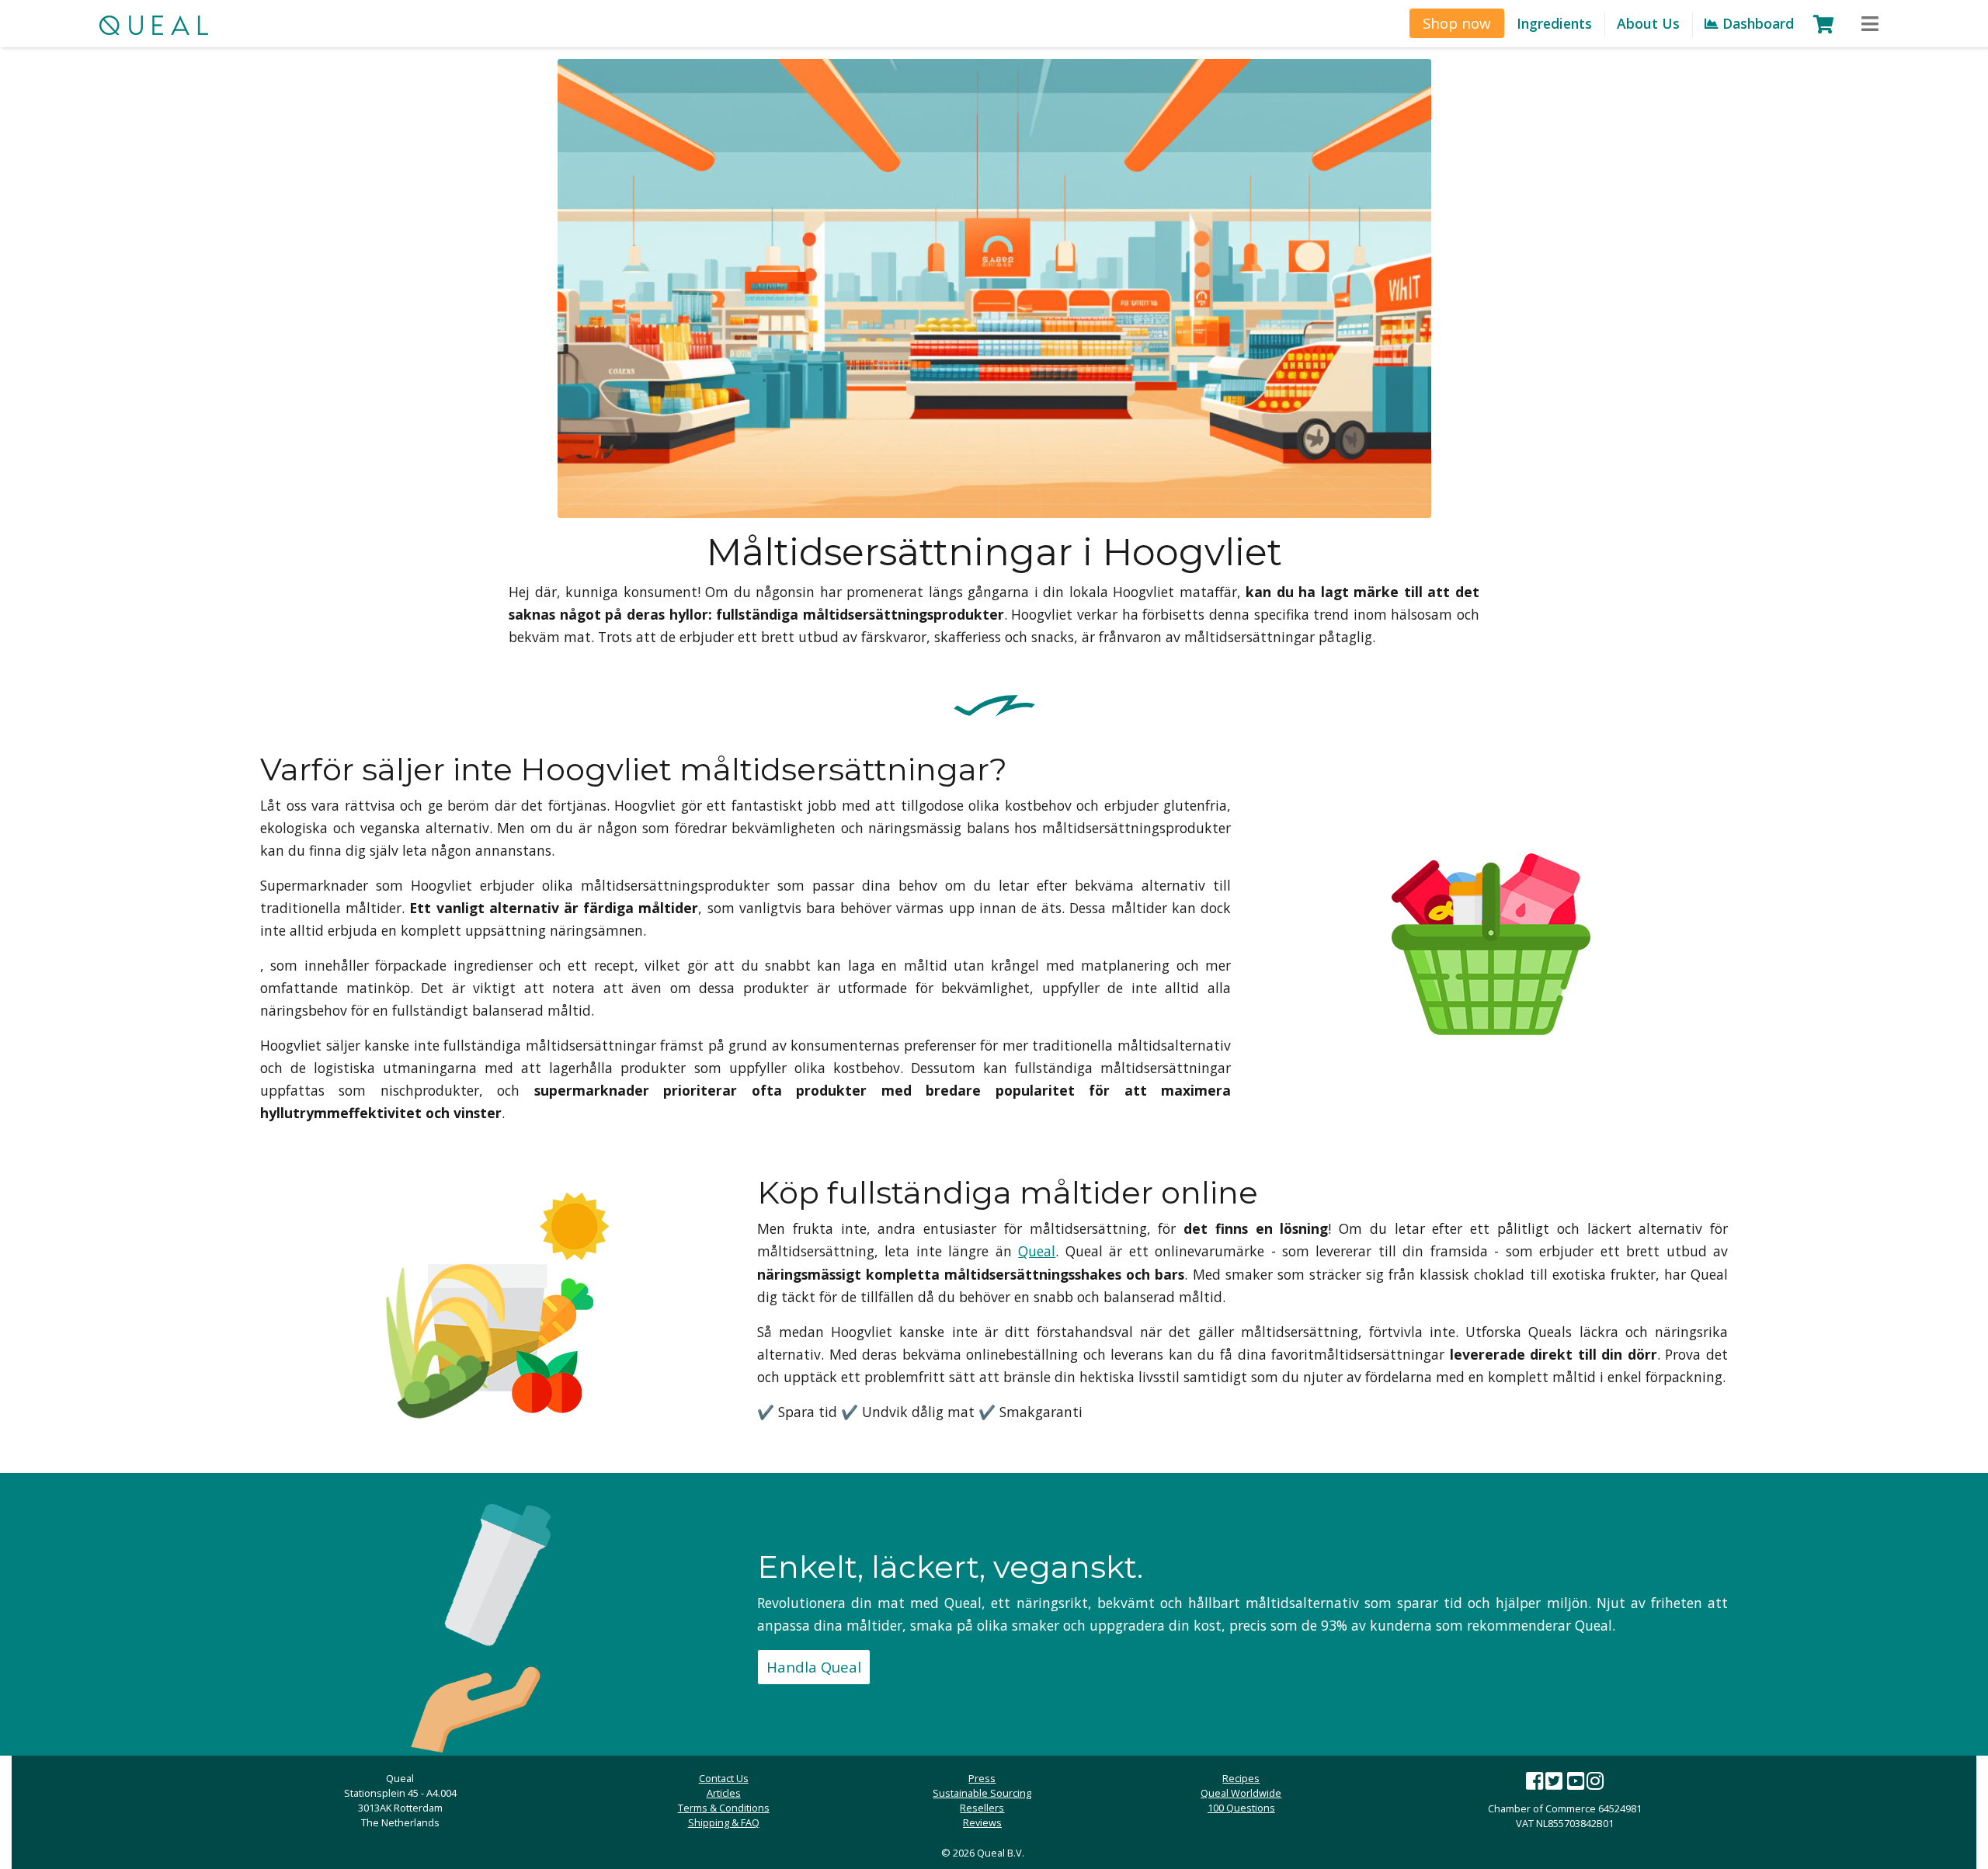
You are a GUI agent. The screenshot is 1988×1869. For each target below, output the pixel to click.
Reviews (982, 1822)
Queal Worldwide (1241, 1793)
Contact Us (724, 1778)
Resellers (982, 1808)
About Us (1648, 23)
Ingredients (1554, 23)
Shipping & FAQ (724, 1822)
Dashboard (1756, 23)
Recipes (1241, 1778)
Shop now (1457, 23)
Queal (1037, 1251)
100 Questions (1241, 1808)
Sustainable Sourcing (982, 1793)
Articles (724, 1793)
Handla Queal (814, 1667)
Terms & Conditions (724, 1808)
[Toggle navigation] (1870, 24)
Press (982, 1778)
